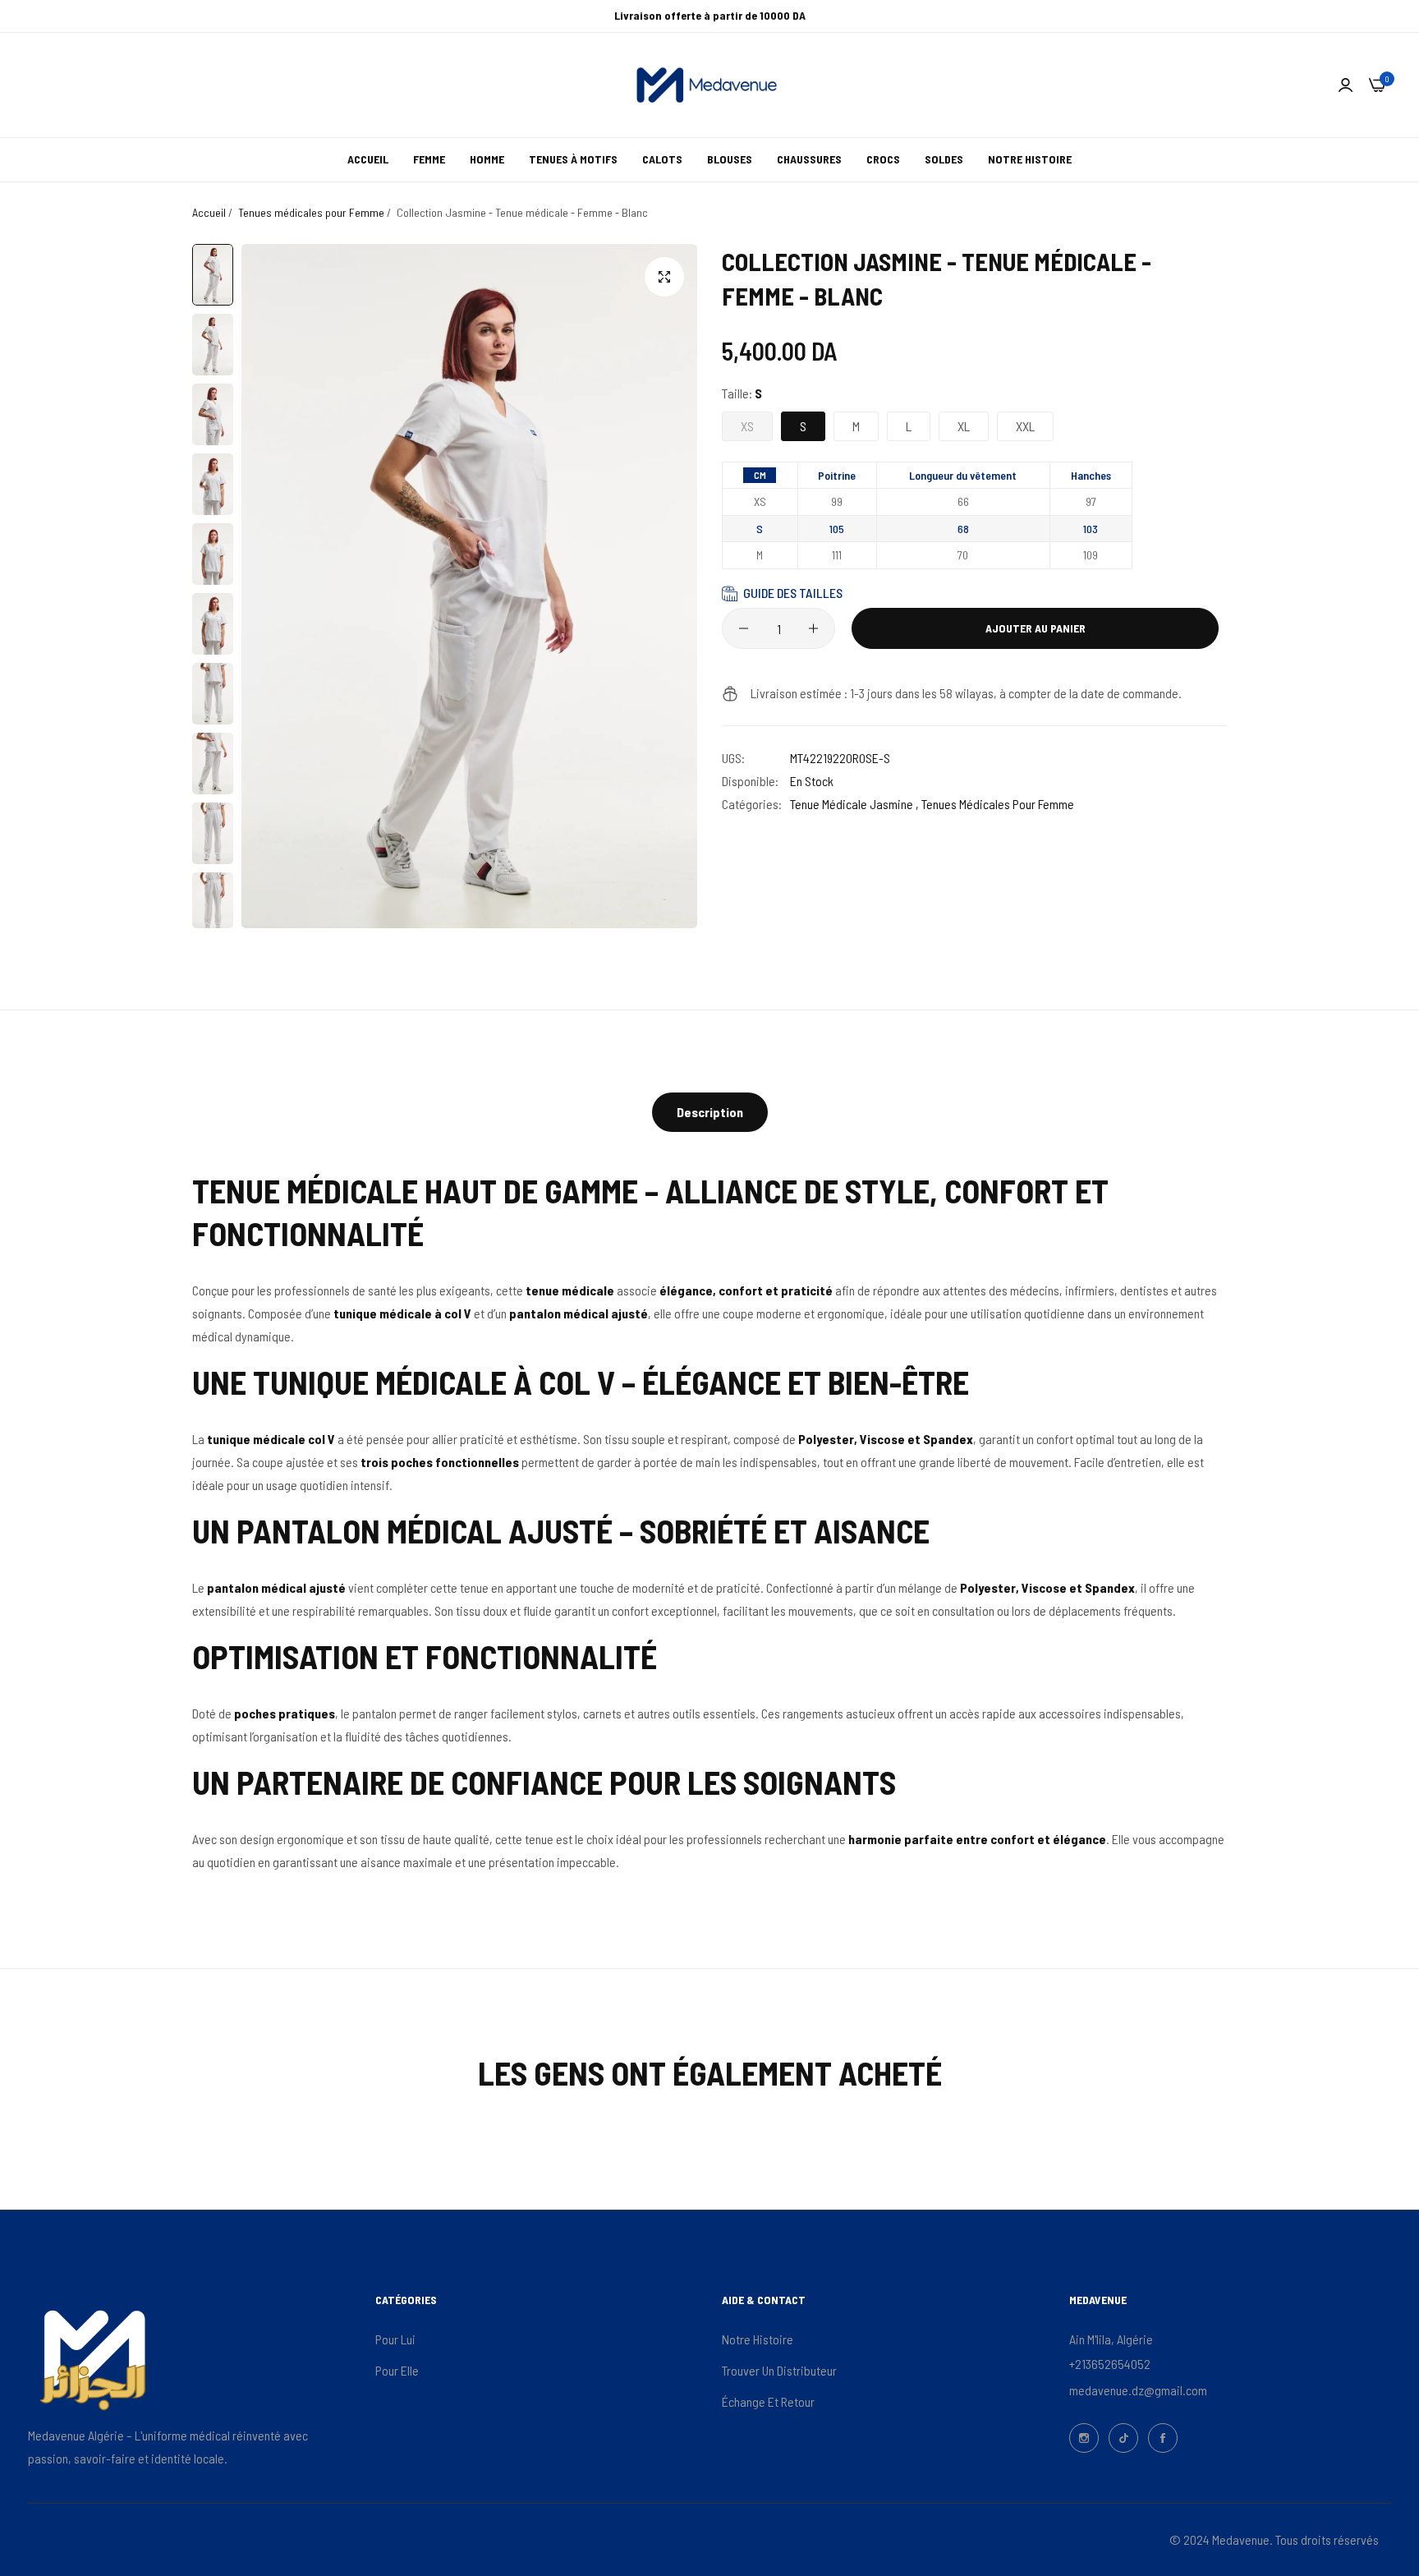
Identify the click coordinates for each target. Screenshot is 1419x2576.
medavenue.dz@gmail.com (1138, 2390)
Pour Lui (395, 2339)
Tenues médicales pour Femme (311, 212)
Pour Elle (397, 2370)
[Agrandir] (664, 277)
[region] (927, 520)
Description (710, 1112)
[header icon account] (1346, 85)
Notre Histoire (758, 2339)
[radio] (760, 475)
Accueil (209, 212)
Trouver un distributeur (779, 2370)
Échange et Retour (768, 2401)
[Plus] (813, 628)
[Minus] (744, 628)
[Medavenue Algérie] (709, 85)
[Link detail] (1084, 2438)
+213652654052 (1110, 2364)
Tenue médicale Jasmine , (854, 804)
